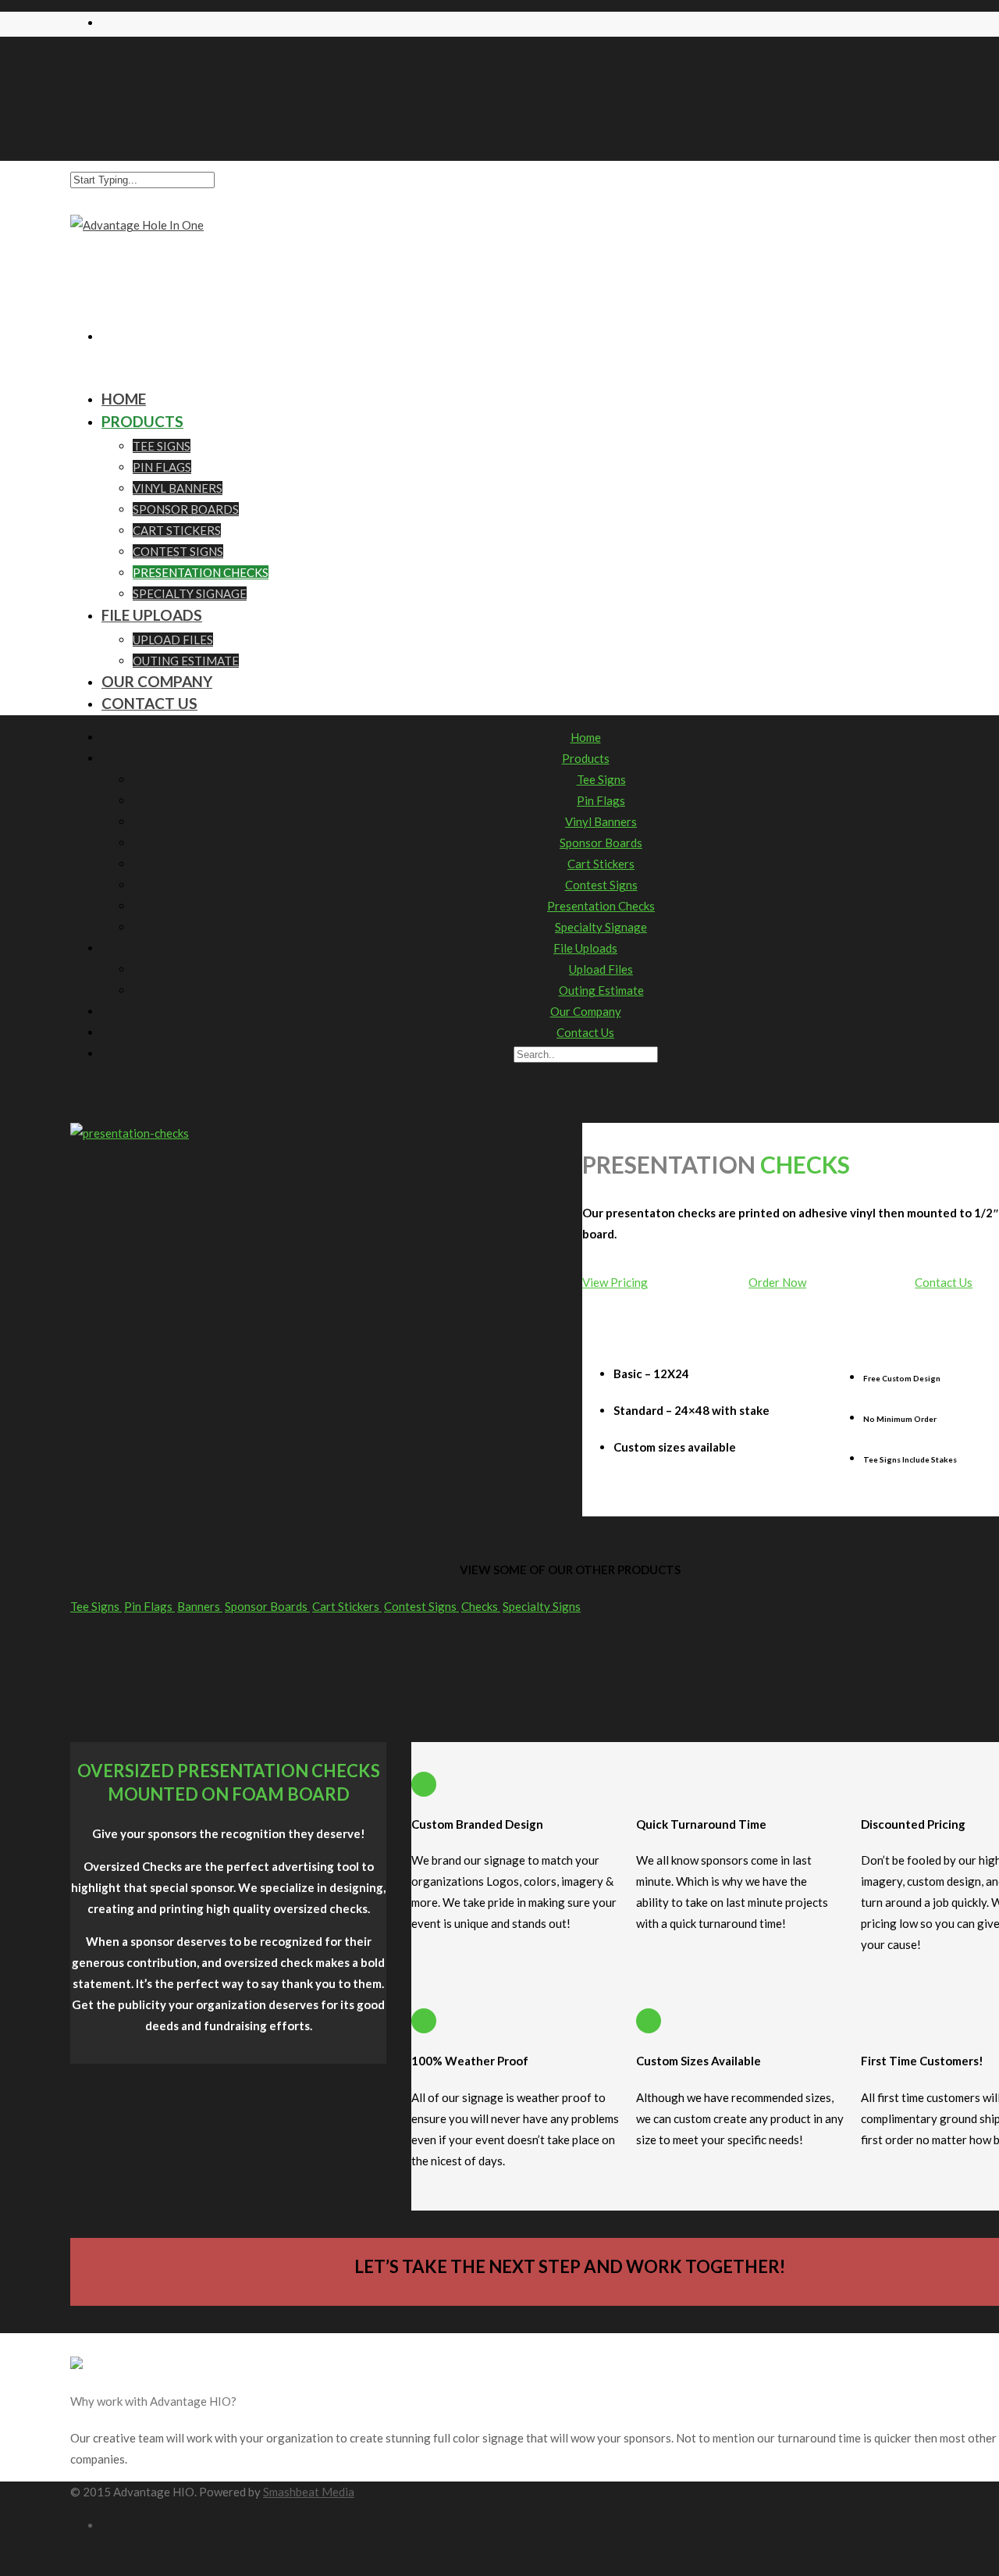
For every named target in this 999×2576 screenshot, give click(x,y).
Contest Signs (178, 551)
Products (142, 421)
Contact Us (149, 703)
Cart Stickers (177, 530)
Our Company (586, 1011)
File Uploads (152, 615)
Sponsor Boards (186, 509)
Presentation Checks (201, 572)
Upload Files (173, 640)
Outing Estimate (601, 990)
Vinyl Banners (178, 488)
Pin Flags (162, 467)
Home (586, 737)
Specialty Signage (601, 927)
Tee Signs (162, 446)
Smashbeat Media (309, 2492)
